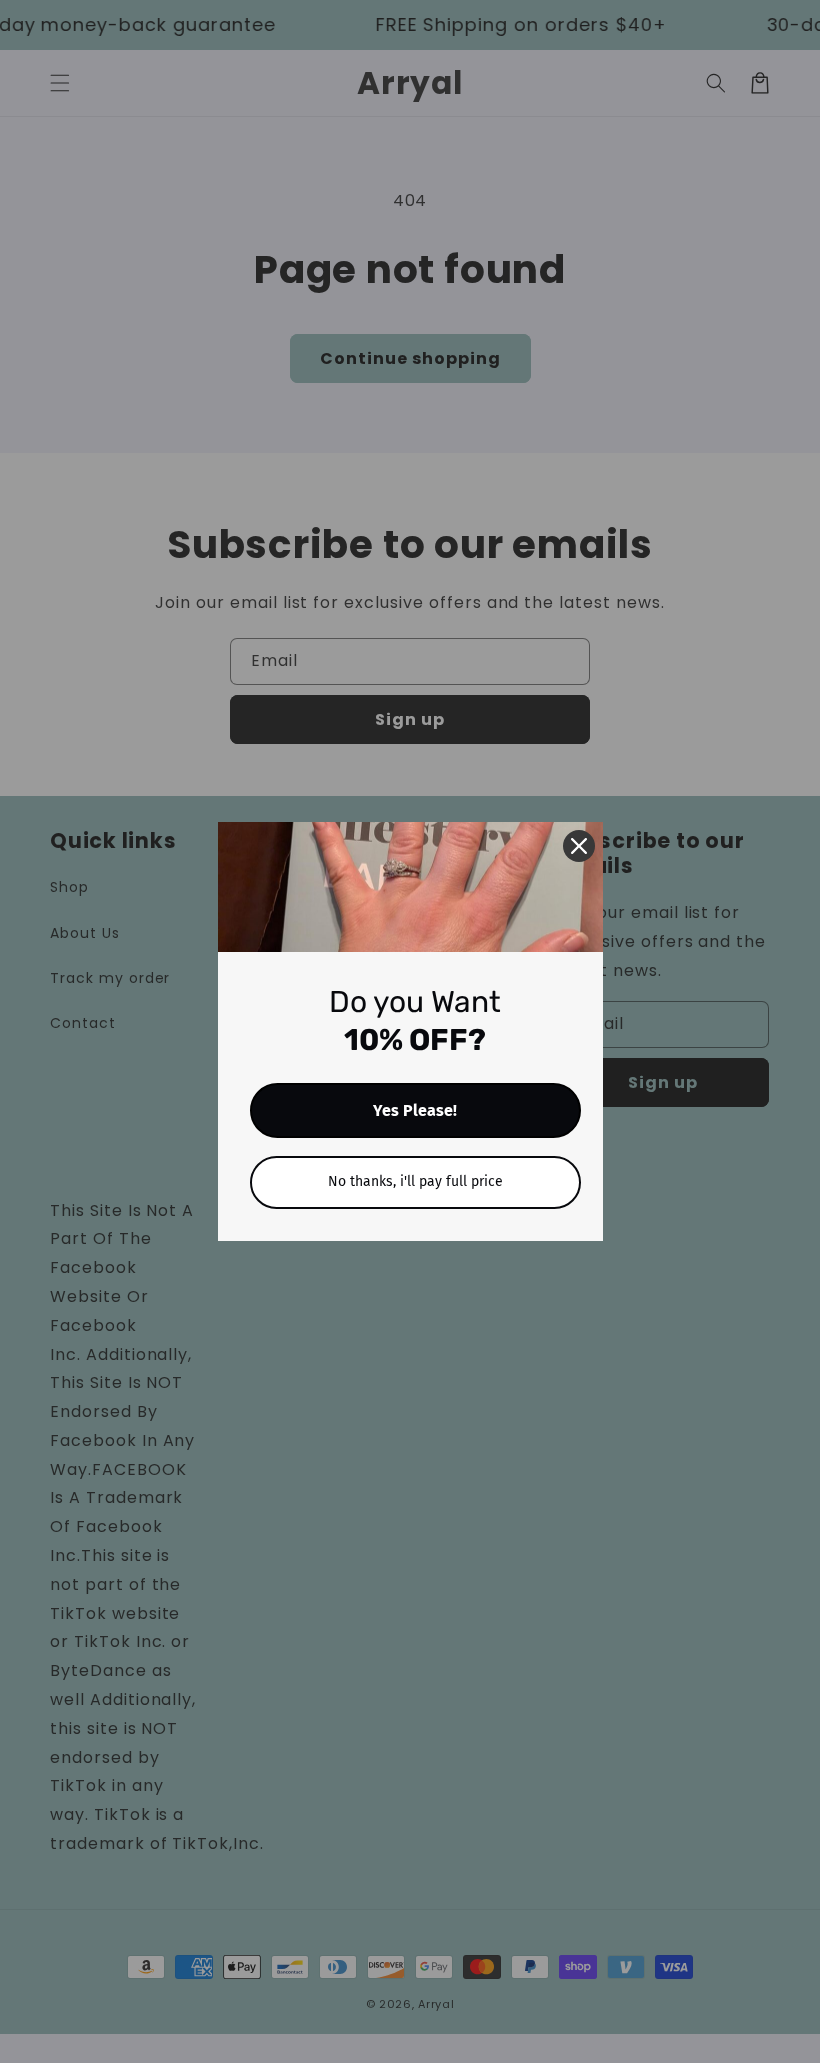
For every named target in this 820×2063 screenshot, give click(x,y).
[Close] (579, 846)
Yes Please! (415, 1110)
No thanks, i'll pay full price (415, 1181)
